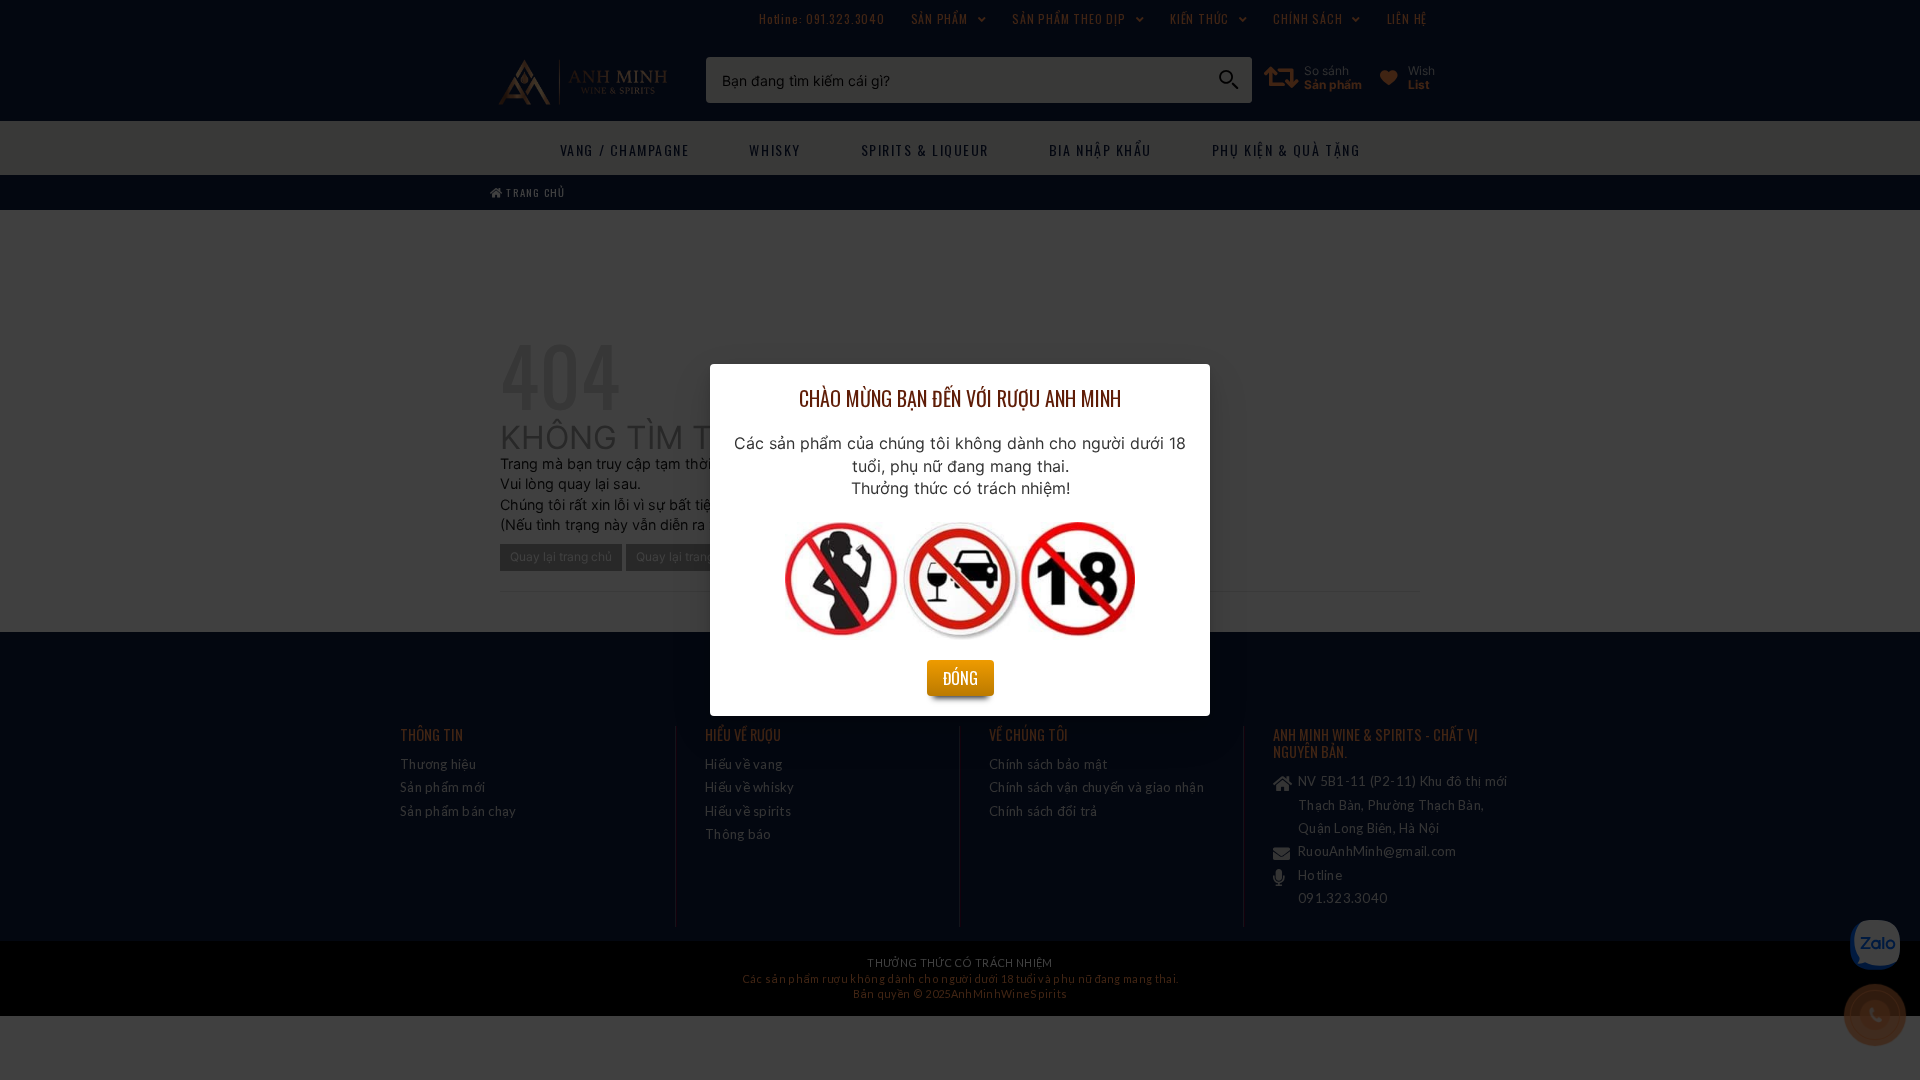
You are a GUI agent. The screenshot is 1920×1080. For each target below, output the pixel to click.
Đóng (960, 678)
